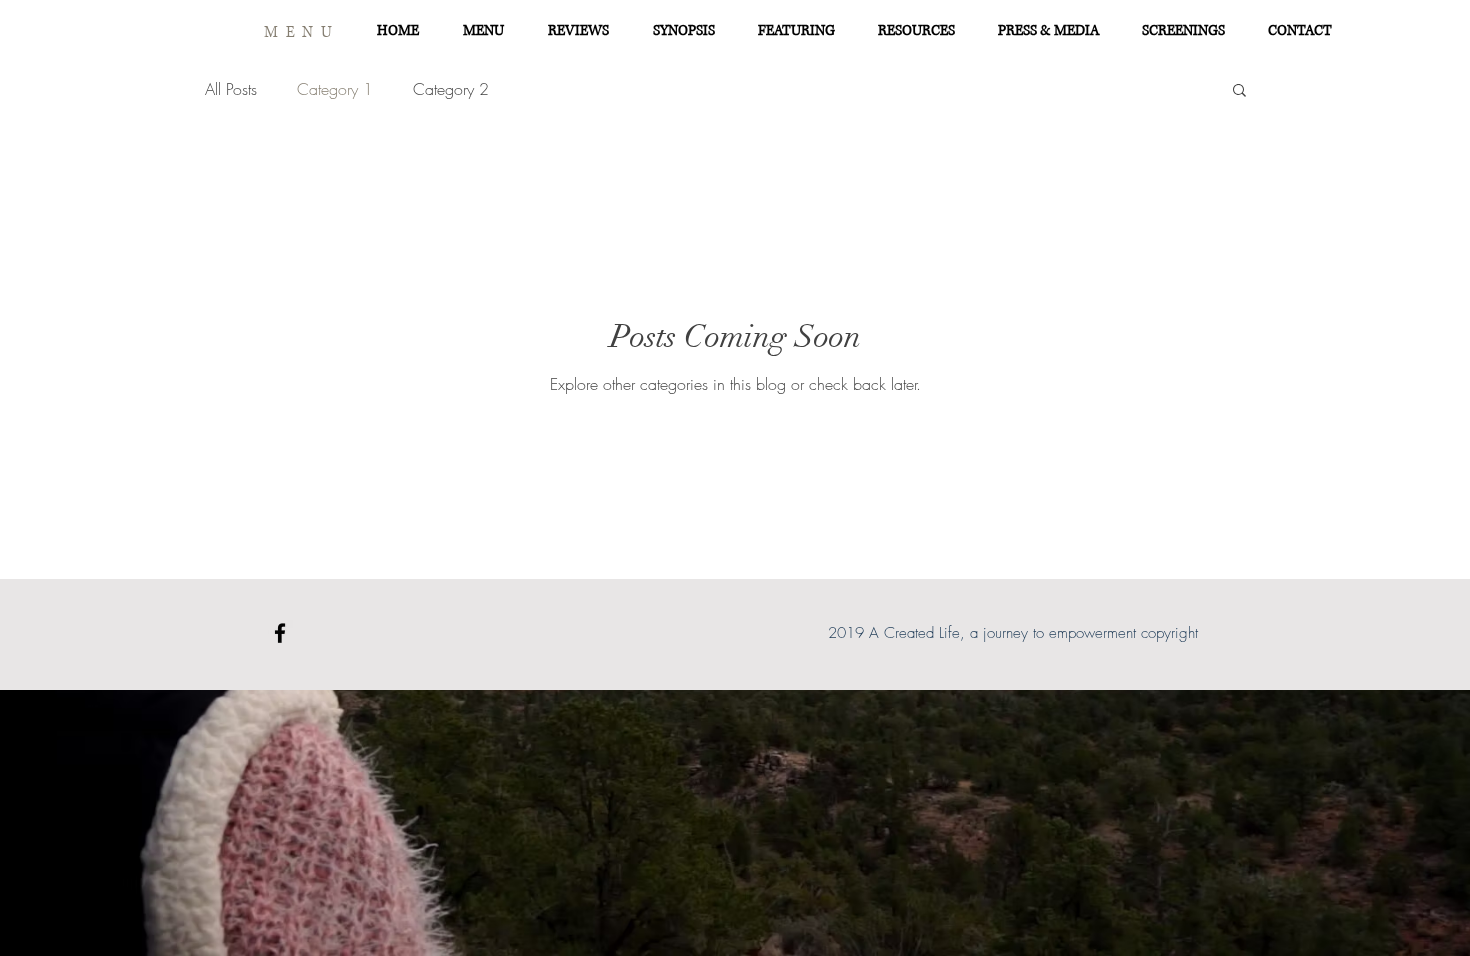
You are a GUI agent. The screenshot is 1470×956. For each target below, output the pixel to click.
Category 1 (335, 89)
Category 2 (451, 89)
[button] (1239, 91)
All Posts (231, 89)
